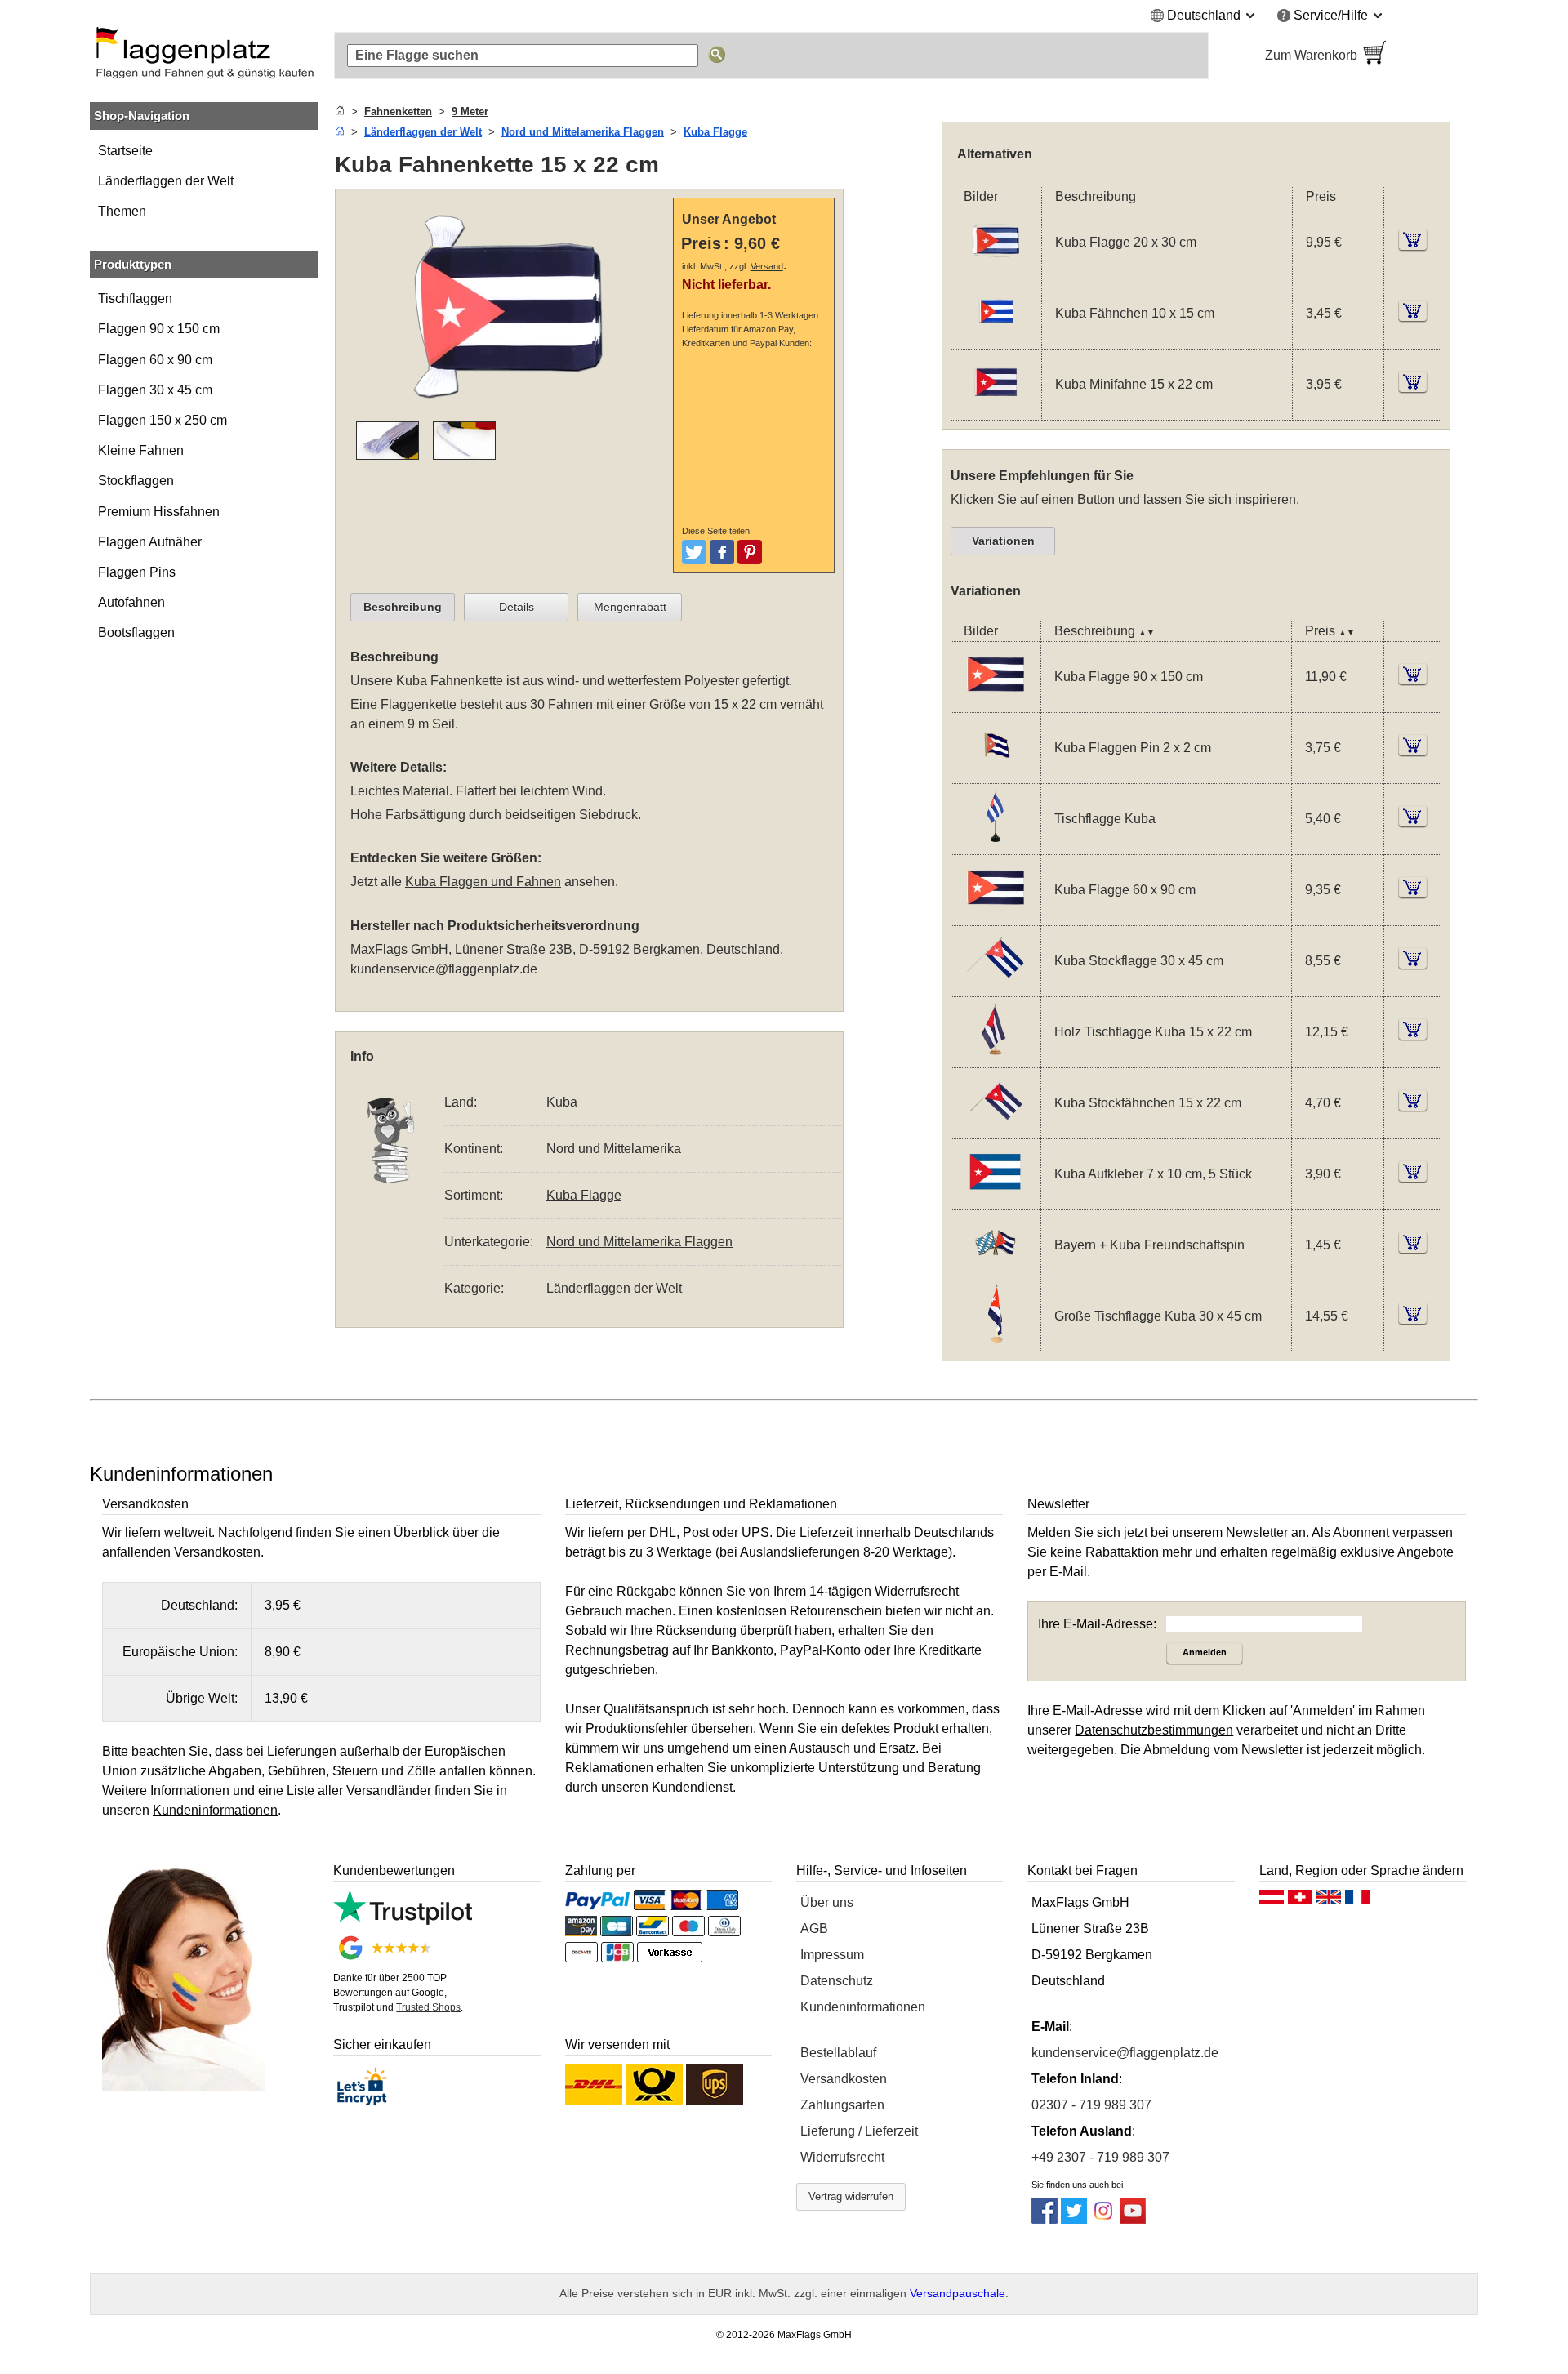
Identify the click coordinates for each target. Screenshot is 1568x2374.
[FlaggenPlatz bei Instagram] (1103, 2219)
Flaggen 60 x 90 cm (155, 360)
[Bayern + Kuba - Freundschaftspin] (996, 1269)
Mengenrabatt (630, 607)
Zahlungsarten (842, 2105)
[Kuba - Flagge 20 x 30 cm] (996, 267)
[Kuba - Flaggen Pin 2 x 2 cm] (996, 772)
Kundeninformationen (863, 2007)
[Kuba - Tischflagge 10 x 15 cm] (996, 843)
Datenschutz (837, 1981)
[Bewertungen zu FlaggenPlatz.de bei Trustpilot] (402, 1920)
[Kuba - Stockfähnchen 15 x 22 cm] (996, 1127)
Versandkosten (844, 2079)
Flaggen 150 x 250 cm (163, 420)
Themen (122, 211)
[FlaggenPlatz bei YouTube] (1133, 2219)
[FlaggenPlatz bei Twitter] (1074, 2219)
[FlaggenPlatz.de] (204, 56)
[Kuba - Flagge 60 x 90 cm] (996, 914)
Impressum (832, 1955)
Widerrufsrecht (842, 2157)
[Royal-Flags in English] (1329, 1901)
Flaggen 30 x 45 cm (155, 390)
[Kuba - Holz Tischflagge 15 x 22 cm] (996, 1056)
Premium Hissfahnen (159, 512)
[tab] (403, 608)
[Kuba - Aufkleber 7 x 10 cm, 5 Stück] (996, 1198)
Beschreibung (403, 607)
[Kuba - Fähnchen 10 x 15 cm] (996, 339)
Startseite (125, 151)
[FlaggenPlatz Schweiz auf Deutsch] (1300, 1901)
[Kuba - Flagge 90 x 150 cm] (996, 701)
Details (517, 607)
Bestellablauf (838, 2053)
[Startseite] (340, 111)
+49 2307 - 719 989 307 (1100, 2157)
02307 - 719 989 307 (1091, 2105)
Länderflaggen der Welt (166, 181)
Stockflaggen (136, 481)
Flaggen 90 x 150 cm (159, 329)
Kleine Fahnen (141, 450)
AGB (814, 1929)
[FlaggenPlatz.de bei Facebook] (1045, 2219)
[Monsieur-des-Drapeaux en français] (1357, 1901)
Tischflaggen (135, 298)
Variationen (1003, 541)
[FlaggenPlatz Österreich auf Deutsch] (1272, 1901)
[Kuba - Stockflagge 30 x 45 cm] (996, 985)
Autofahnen (131, 602)
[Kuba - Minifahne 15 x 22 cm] (996, 410)
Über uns (827, 1902)
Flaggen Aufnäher (150, 542)
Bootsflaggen (136, 632)
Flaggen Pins (137, 572)
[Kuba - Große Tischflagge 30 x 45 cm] (996, 1341)
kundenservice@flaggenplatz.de (444, 969)
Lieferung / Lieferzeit (859, 2131)
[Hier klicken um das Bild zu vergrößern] (508, 411)
